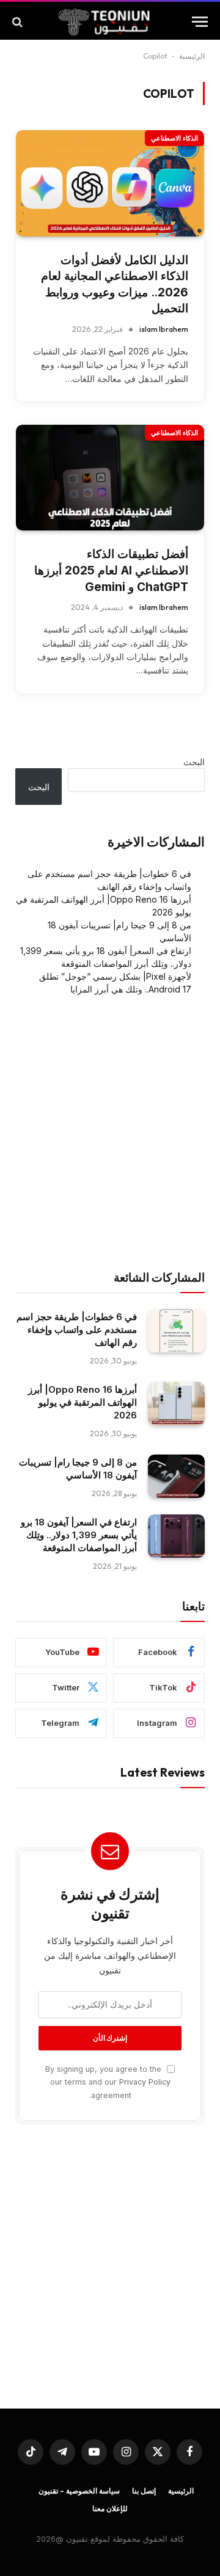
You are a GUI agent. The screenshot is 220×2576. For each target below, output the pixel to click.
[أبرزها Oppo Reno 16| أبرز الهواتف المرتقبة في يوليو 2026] (176, 1404)
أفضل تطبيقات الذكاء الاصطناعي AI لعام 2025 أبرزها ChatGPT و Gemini (111, 570)
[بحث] (19, 22)
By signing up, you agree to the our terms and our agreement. (108, 2082)
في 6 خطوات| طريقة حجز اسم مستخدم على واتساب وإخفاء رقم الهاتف (77, 1330)
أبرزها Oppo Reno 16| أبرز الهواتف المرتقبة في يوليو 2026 (82, 1402)
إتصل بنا (144, 2491)
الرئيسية (192, 56)
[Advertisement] (110, 1133)
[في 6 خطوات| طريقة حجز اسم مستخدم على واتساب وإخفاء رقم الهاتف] (176, 1331)
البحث (194, 762)
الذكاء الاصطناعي (174, 138)
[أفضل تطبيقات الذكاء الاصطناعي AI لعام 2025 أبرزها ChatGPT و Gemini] (110, 478)
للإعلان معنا (110, 2508)
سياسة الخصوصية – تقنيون (79, 2491)
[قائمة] (200, 22)
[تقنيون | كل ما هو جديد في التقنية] (104, 22)
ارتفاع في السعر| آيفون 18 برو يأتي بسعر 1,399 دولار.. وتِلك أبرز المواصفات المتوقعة (79, 1535)
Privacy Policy (145, 2082)
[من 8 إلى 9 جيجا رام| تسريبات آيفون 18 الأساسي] (176, 1477)
